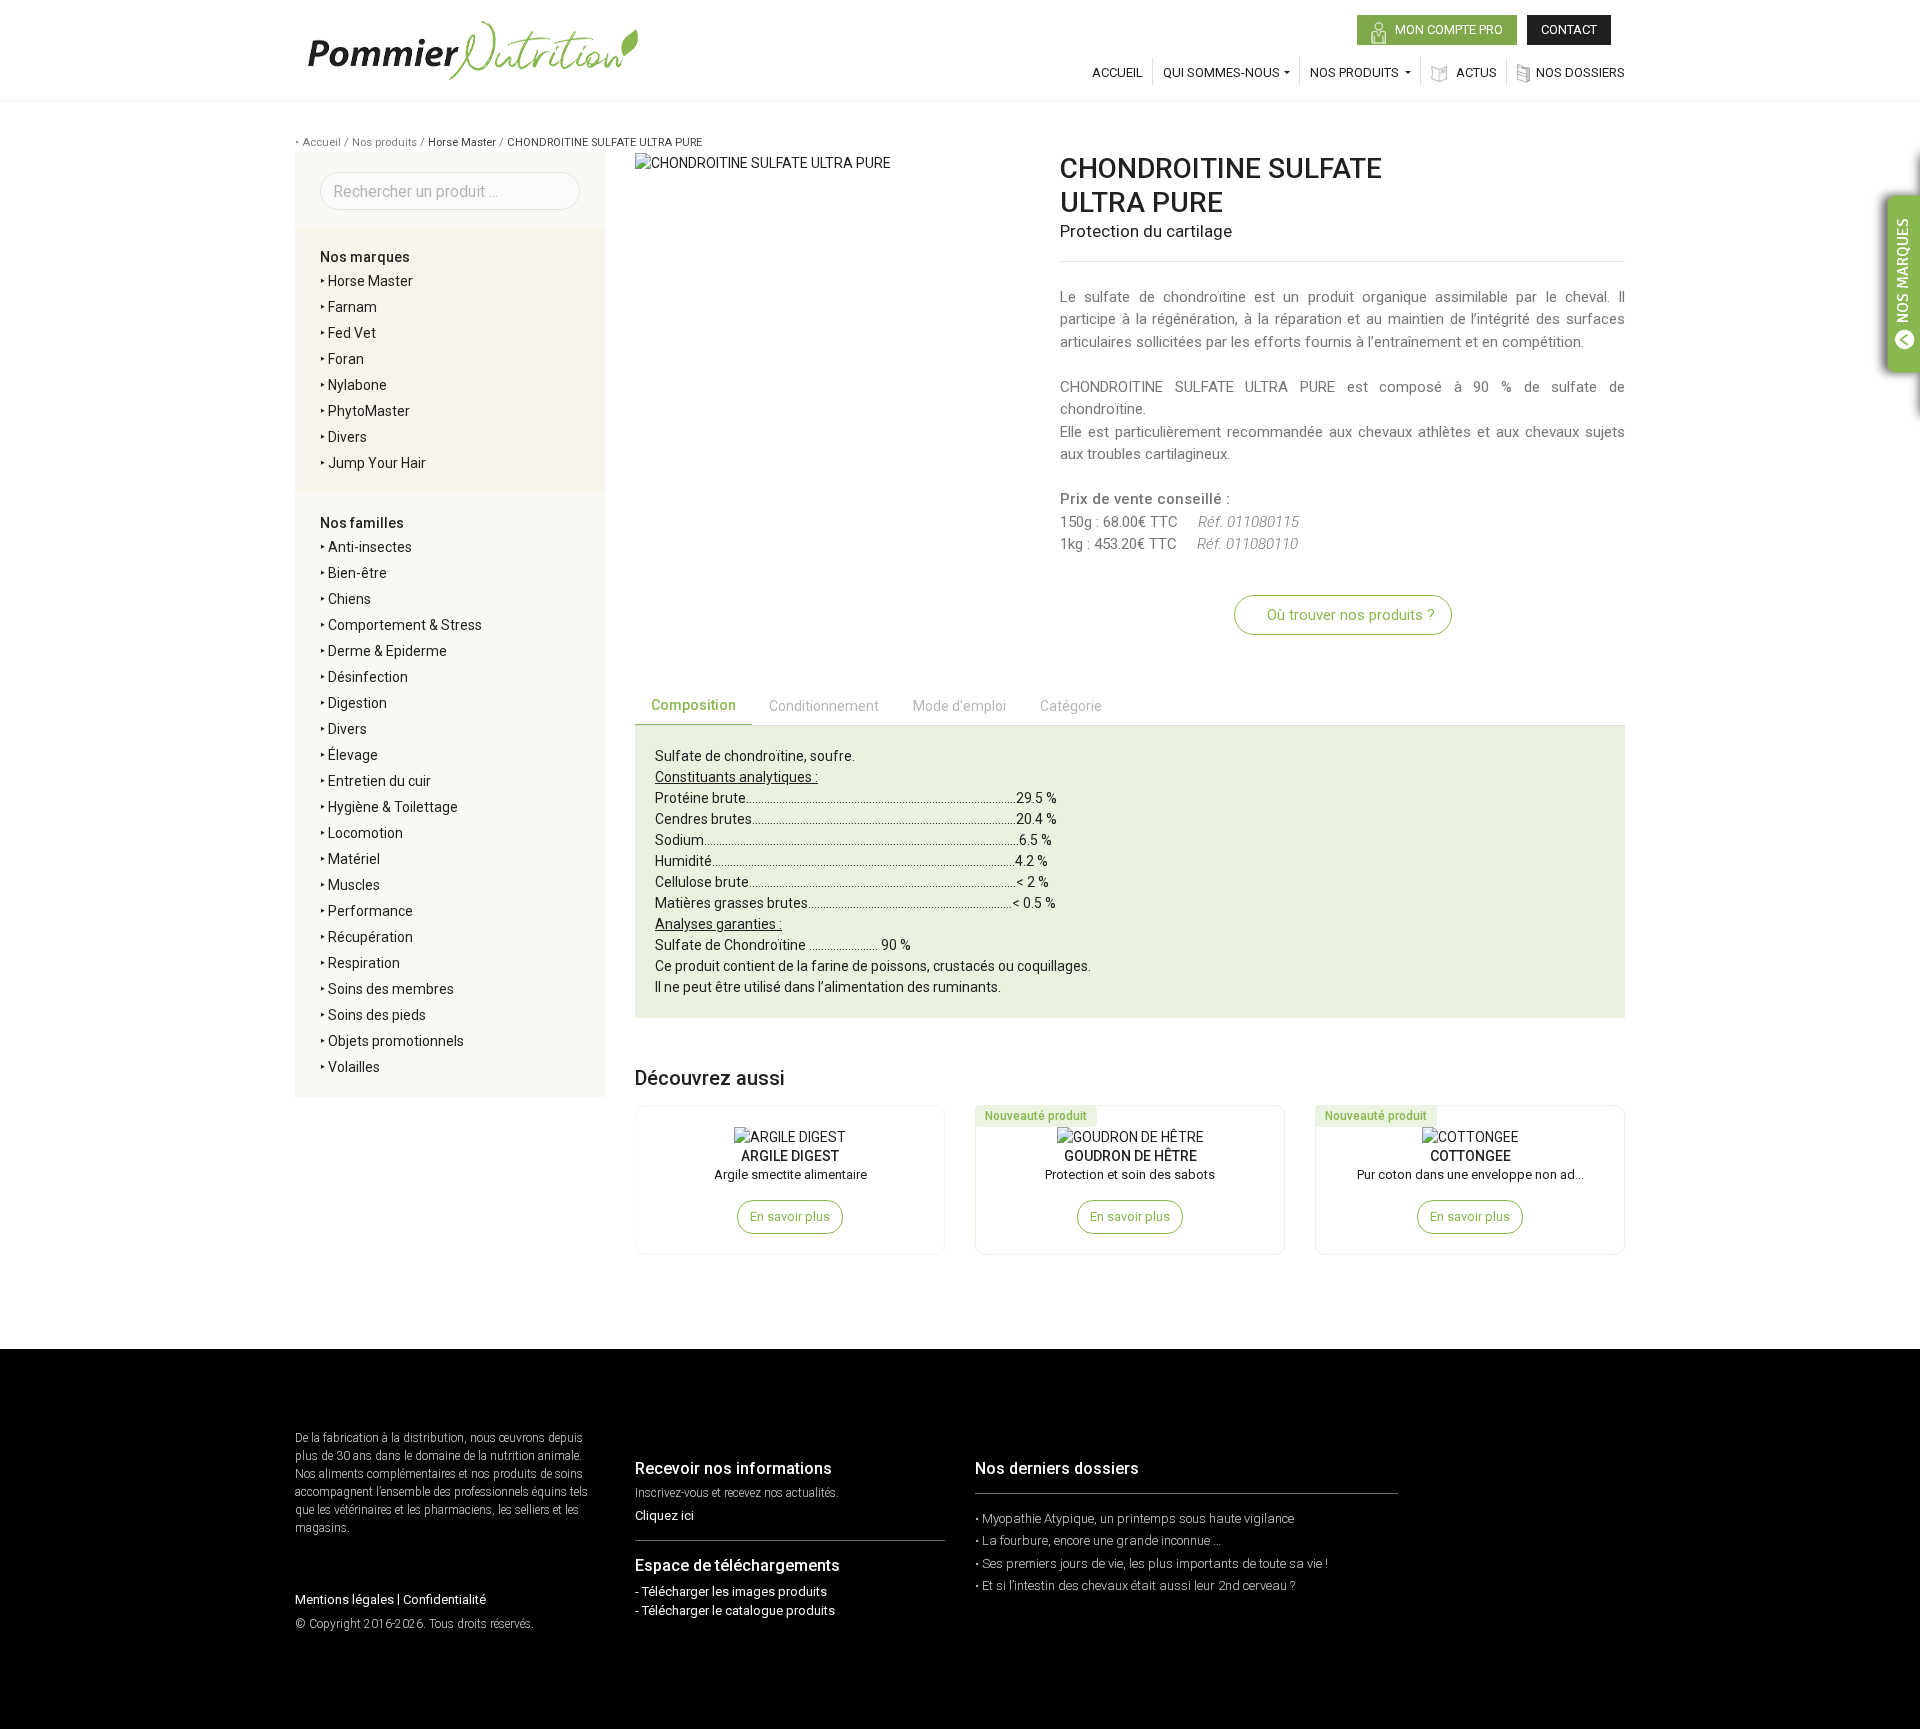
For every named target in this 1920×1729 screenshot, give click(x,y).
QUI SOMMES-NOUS (1221, 72)
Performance (370, 911)
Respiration (364, 963)
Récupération (370, 937)
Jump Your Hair (377, 463)
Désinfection (368, 677)
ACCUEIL (1117, 72)
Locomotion (365, 833)
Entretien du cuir (379, 781)
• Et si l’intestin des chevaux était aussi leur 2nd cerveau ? (1135, 1585)
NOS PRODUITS (1356, 72)
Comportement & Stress (405, 625)
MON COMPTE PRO (1447, 29)
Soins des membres (391, 989)
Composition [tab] (693, 705)
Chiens (349, 599)
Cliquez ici (664, 1515)
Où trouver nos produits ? (1349, 615)
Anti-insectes (370, 547)
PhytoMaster (369, 411)
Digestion (357, 703)
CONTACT (1569, 29)
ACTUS (1475, 72)
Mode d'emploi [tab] (959, 706)
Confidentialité (444, 1599)
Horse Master (462, 142)
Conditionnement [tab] (824, 706)
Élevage (353, 755)
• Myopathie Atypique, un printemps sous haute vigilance (1134, 1518)
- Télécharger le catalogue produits (735, 1610)
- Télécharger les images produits (731, 1591)
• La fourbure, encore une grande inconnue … (1098, 1540)
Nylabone (357, 385)
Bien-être (357, 573)
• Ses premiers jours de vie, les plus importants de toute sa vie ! (1151, 1563)
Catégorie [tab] (1071, 706)
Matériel (354, 859)
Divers (347, 437)
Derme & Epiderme (387, 651)
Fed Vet (352, 333)
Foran (346, 359)
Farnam (352, 307)
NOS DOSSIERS (1580, 72)
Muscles (354, 885)
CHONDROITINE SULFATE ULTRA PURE (604, 142)
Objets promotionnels (396, 1041)
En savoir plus (790, 1216)
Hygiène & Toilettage (393, 807)
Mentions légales (344, 1599)
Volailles (354, 1067)
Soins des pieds (377, 1015)
